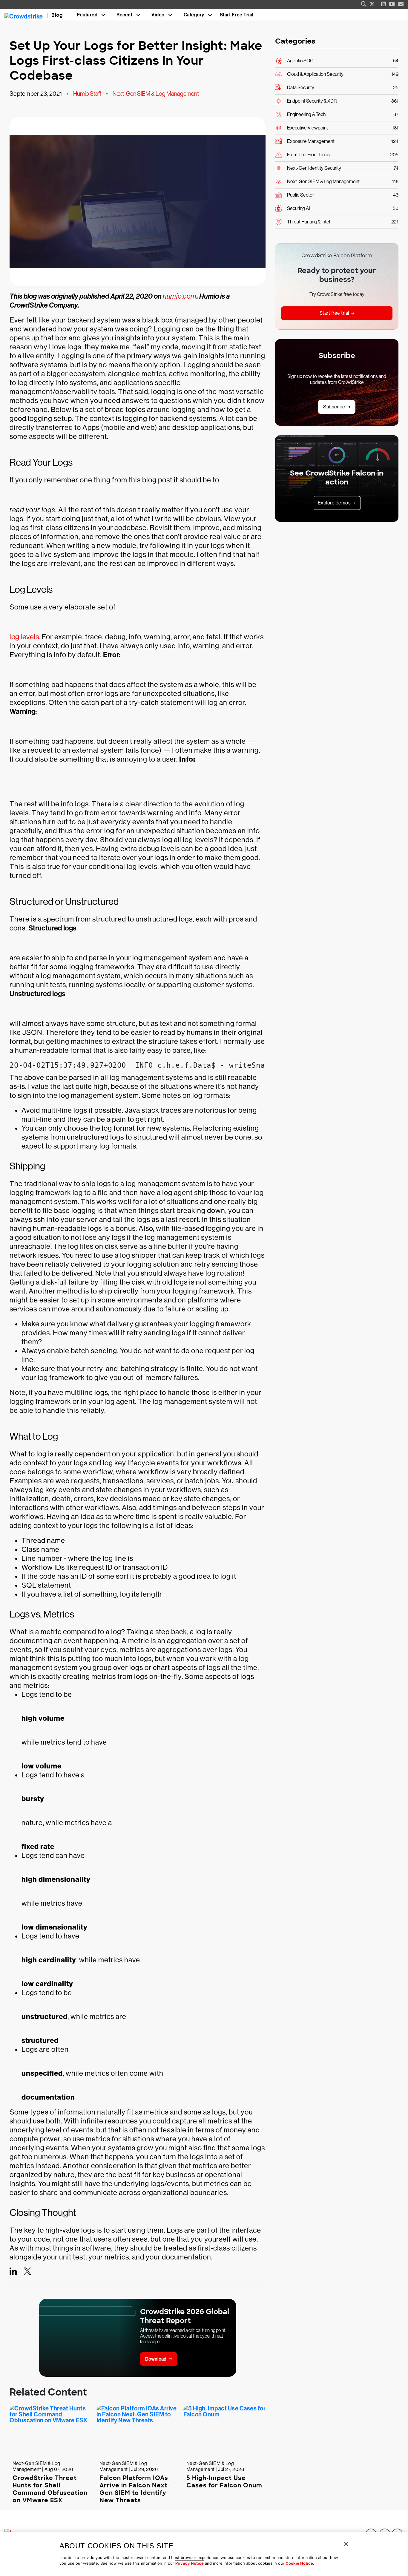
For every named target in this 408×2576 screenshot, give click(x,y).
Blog (57, 15)
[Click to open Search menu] (364, 4)
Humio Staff (87, 94)
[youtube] (392, 4)
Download (156, 2359)
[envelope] (401, 4)
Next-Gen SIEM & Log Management (156, 94)
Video (158, 15)
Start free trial (334, 313)
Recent (124, 15)
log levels (24, 637)
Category (194, 15)
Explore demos (334, 503)
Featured (87, 15)
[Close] (346, 2544)
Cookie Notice (299, 2563)
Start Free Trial (237, 15)
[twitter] (372, 4)
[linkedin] (384, 4)
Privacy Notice (190, 2563)
